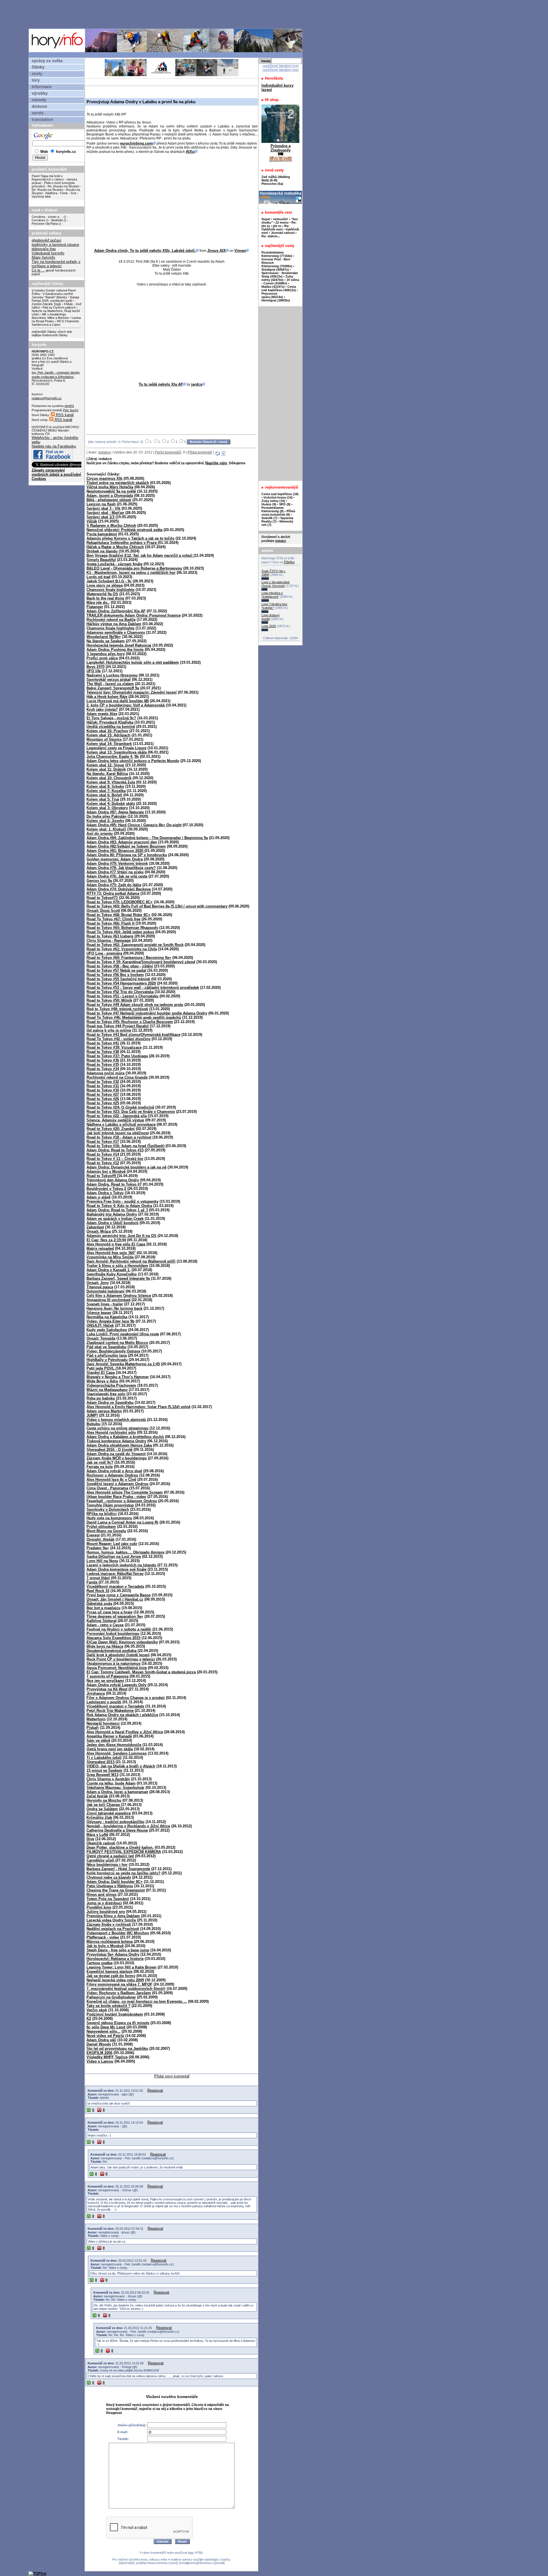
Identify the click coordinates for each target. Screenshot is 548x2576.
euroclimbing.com (136, 143)
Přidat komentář (200, 452)
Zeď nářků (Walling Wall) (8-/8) (276, 179)
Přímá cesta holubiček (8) (278, 513)
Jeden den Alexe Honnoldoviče (114, 1745)
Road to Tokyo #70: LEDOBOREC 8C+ (120, 902)
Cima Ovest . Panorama (107, 1488)
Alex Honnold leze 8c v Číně (111, 1480)
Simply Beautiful (101, 560)
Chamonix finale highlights (110, 590)
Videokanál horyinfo (48, 253)
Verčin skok (97, 2010)
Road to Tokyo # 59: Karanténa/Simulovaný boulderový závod (141, 962)
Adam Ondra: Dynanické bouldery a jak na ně (126, 1167)
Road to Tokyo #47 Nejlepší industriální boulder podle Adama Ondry (147, 1013)
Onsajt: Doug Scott (103, 911)
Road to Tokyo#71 (102, 898)
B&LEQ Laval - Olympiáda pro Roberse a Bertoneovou (134, 568)
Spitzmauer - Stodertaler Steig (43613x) (280, 275)
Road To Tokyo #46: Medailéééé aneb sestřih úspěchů (134, 1017)
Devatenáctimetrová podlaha (111, 1651)
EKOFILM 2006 (99, 2053)
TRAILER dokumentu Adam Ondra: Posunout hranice (134, 615)
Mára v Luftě (97, 1835)
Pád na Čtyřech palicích (59, 307)
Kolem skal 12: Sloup (105, 765)
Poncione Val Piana (45, 224)
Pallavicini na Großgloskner (111, 1997)
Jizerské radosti (283, 233)
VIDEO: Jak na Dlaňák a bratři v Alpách (121, 1766)
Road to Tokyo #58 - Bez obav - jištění (120, 966)
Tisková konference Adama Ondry (116, 1441)
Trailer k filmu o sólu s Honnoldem (117, 1266)
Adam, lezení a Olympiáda (110, 496)
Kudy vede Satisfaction (107, 1330)
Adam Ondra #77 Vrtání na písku (115, 872)
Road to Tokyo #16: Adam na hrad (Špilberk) (125, 1146)
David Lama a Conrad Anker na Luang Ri (122, 1522)
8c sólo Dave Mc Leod (106, 2027)
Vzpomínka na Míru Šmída (110, 1257)
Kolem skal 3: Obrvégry (107, 808)
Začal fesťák (97, 1796)
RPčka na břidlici (102, 1514)
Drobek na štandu (102, 551)
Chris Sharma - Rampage (109, 940)
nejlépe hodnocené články (50, 335)
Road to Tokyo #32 (103, 1082)
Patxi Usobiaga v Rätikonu (110, 1886)
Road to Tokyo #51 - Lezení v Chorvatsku (122, 996)
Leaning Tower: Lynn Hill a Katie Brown (121, 1967)
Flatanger (95, 607)
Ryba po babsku (101, 1398)
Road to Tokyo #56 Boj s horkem (115, 975)
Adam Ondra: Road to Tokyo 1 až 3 (117, 1210)
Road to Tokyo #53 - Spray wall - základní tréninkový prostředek (143, 988)
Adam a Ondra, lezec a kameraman (117, 1792)
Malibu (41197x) (273, 287)
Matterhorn (96, 1719)
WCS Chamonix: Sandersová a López (56, 323)
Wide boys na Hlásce (105, 1646)
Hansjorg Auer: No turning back (114, 1308)
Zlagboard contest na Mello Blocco (117, 1343)
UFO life (94, 671)
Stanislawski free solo (106, 1394)
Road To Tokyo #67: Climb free (113, 919)
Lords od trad (98, 577)
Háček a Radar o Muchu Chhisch (115, 547)
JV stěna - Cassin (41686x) (280, 282)
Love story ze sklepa (105, 585)
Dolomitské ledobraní (105, 1291)
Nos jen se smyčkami (105, 1681)
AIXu (190, 152)
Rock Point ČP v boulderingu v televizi (121, 1659)
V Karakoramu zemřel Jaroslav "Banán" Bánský (52, 295)
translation (42, 120)
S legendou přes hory (106, 654)
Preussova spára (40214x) (272, 295)
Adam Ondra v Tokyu (105, 1193)
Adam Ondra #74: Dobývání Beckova (119, 889)
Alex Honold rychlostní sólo (111, 1432)
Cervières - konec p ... (47, 217)
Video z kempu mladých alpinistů (116, 1420)
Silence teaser (99, 1313)
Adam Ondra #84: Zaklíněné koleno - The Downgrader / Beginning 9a (147, 838)
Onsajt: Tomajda (101, 1338)
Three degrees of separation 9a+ (115, 1616)
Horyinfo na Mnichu (104, 1800)
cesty (37, 74)
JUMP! (92, 1415)
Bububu (93, 1424)
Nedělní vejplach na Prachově (113, 1929)
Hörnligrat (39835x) (276, 300)
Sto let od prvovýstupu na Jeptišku (117, 2049)
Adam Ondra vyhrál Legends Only (116, 1685)
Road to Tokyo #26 (103, 1099)
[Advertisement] (167, 14)
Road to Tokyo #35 (103, 1065)
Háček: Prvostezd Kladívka (110, 722)
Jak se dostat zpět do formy (111, 1976)
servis (38, 113)
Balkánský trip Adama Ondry (112, 1214)
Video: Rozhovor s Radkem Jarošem (119, 1993)
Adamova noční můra (105, 1073)
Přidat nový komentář (172, 2076)
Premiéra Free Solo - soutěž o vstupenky (122, 1201)
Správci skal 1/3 (100, 517)
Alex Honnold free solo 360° (111, 1253)
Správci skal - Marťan (105, 513)
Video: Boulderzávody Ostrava (113, 1351)
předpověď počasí (47, 240)
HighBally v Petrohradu (107, 1360)
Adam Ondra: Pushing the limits (115, 650)
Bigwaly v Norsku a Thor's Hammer (118, 1377)
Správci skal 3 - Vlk (103, 508)
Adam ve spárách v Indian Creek (115, 1219)
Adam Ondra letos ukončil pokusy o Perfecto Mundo (133, 761)
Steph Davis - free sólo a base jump (118, 1950)
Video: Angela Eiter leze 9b (110, 1321)
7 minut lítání (98, 1578)
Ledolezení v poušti (104, 1702)
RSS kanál (64, 415)
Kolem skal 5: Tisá (103, 799)
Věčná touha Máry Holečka (110, 487)
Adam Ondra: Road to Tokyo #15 (115, 1150)
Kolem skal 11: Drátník (106, 769)
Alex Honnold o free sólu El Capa (116, 1244)
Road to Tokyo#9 (102, 1176)
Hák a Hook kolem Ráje (107, 697)
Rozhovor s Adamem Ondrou (112, 1475)
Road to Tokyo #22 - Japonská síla (117, 1116)
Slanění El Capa (101, 1373)
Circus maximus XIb (104, 478)
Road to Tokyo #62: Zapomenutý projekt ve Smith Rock (135, 945)
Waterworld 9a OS (102, 594)
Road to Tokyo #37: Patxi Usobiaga (117, 1056)
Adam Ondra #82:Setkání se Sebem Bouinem (126, 846)
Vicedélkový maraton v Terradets (115, 1586)
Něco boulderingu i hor (107, 1865)
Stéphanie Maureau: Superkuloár (115, 1788)
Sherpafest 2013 (100, 1762)
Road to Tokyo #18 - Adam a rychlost (119, 1137)
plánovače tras (44, 249)
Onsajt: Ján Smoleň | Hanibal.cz (115, 1599)
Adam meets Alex (102, 714)
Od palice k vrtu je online (109, 1030)
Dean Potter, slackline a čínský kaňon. (120, 1847)
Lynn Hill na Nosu (102, 1561)
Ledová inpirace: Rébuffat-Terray (115, 1574)
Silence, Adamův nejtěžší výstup (115, 1120)
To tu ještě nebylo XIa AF (161, 384)
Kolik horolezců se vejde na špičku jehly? (123, 1873)
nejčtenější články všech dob (52, 332)
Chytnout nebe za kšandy (109, 1877)
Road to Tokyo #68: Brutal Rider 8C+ (118, 915)
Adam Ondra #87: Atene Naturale (115, 812)
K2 (89, 2019)
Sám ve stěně (98, 1740)
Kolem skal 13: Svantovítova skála (117, 752)
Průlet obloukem (101, 1527)
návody (39, 100)
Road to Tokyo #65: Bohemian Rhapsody (122, 928)
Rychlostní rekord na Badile (111, 620)
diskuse (39, 106)
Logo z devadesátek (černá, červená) (276, 584)
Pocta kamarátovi (102, 534)
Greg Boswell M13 (102, 1775)
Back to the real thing (105, 598)
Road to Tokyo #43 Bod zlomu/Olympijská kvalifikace (133, 1035)
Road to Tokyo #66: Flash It (110, 923)
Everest (93, 1535)
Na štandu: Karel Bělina (107, 774)
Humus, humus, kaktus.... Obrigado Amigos (125, 1552)
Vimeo (240, 251)
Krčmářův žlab (99, 1817)
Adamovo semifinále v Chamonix (116, 632)
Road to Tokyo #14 (103, 1154)
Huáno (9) (269, 504)
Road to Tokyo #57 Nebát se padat (116, 970)
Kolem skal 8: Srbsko (105, 786)
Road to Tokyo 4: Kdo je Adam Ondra (119, 1206)
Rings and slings (101, 1894)
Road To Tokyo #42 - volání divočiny (118, 1039)
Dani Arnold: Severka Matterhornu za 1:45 (123, 1364)
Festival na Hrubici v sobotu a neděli (119, 1629)
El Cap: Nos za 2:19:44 (106, 1240)
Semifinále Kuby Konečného (112, 1274)
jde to (278, 226)
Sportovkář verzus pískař (109, 680)
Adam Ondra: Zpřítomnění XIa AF (116, 611)
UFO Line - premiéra (104, 953)
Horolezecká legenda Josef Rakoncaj (119, 645)
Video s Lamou (100, 2061)
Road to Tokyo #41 (103, 1043)
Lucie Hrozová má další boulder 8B (118, 701)
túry (36, 80)
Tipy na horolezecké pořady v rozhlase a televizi (56, 264)
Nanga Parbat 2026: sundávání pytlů (55, 299)
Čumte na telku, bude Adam (111, 1783)
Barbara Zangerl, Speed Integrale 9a (118, 1278)
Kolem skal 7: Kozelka (106, 791)
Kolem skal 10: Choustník (109, 778)
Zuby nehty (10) (273, 501)
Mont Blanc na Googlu (106, 1531)
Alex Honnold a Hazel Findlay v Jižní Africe (125, 1732)
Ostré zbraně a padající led (110, 1856)
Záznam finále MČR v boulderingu (117, 1458)
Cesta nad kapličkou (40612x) (279, 288)
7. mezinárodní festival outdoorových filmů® (126, 1989)
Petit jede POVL (101, 1368)
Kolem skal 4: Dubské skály (111, 804)
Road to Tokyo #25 (103, 1103)
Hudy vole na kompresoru (109, 1518)
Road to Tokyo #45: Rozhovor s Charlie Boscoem (130, 1022)
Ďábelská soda (99, 1604)
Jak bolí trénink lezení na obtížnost (118, 1133)
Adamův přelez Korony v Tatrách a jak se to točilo (130, 538)
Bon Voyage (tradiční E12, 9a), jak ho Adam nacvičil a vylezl (140, 555)
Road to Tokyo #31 (103, 1086)
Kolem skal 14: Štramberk (109, 744)
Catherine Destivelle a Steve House (117, 1830)
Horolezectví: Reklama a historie (115, 1959)
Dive (90, 1839)
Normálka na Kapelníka (107, 1317)
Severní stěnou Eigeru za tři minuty (118, 2023)
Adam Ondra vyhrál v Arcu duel (114, 1471)
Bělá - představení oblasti (109, 500)
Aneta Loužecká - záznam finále (114, 564)
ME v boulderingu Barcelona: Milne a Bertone (50, 316)
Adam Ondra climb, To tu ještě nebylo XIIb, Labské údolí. (145, 251)
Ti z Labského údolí (104, 1758)
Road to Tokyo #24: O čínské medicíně (120, 1107)
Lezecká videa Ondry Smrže (111, 1920)
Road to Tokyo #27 (103, 1094)
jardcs (197, 384)
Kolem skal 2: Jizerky (105, 821)
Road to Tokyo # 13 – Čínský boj (115, 1159)
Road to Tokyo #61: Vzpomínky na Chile (122, 949)
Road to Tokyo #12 (103, 1163)
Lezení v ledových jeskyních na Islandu (121, 1565)
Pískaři (93, 1728)
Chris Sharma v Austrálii (108, 1779)
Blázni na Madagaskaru (107, 1390)
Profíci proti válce (102, 658)
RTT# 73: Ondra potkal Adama (113, 893)
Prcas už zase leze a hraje (109, 1612)
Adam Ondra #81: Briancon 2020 (115, 851)
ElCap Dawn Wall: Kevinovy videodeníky (122, 1642)
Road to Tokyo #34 (103, 1069)
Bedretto (57, 220)
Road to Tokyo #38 (103, 1052)
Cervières (39, 220)
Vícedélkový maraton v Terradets (115, 1706)
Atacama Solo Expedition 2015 (113, 1638)
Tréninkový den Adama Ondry (113, 1180)
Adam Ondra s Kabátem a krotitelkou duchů (125, 1437)
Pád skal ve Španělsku (106, 1347)
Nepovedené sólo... (103, 2031)
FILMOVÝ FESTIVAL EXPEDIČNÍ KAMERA (124, 1852)
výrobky (40, 93)
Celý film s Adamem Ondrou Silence (119, 1296)
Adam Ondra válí (101, 2040)
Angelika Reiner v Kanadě (109, 1736)
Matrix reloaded (100, 1248)
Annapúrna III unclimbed (108, 1300)
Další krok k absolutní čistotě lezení (118, 1655)
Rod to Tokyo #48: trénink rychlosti (117, 1009)
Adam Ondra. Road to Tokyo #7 (114, 1184)
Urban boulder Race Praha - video (116, 1497)
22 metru (282, 222)
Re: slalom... (271, 236)
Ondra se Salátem (102, 1809)
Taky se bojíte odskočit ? (108, 2006)
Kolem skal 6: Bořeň (104, 795)
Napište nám (216, 463)
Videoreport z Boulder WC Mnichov (118, 1933)
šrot (73, 193)
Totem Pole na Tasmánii (108, 1899)
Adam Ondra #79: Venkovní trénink (117, 863)
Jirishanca (96, 1693)
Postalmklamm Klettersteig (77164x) (277, 254)
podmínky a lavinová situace (55, 245)
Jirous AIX (216, 251)
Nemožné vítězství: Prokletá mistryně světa (124, 530)
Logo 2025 (269, 626)
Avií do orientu (100, 834)
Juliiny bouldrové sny (106, 1912)
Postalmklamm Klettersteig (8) (273, 509)
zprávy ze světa (47, 61)
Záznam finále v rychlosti (109, 1924)
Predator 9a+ (98, 1548)
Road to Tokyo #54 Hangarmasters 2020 (121, 983)
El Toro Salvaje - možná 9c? (111, 718)
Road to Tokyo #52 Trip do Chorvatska (120, 992)
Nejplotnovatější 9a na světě (111, 491)
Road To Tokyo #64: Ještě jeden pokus (120, 932)
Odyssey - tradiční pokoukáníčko (115, 1822)
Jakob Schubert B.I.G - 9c (109, 581)
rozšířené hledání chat (281, 70)
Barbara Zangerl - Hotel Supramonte (118, 1869)
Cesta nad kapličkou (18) (280, 494)
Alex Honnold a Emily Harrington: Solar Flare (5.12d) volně (138, 1407)
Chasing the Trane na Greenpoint (116, 1890)
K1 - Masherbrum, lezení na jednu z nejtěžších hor (131, 573)
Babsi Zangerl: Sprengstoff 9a (113, 688)
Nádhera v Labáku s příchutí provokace (121, 1124)
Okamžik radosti (101, 1843)
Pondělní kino (99, 1907)
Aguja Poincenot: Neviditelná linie (117, 1668)
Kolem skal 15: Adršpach (108, 735)
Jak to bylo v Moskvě (105, 1946)
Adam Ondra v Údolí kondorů (112, 1223)
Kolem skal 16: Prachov (107, 731)
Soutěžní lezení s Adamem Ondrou (117, 1484)
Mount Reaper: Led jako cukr (112, 1544)
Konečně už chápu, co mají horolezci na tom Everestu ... (137, 2001)
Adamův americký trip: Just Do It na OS (121, 1236)
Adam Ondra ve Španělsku (110, 1403)
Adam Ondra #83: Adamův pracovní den (122, 842)
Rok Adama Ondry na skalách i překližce (122, 1715)
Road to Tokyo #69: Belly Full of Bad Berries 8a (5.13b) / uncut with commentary (157, 906)
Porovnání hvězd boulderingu (113, 1634)
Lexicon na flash (101, 504)
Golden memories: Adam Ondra (115, 859)
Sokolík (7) (269, 518)
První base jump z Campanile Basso (119, 1595)
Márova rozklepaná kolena (110, 1942)
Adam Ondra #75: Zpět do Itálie (114, 885)
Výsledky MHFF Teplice (107, 2057)
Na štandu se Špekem (106, 641)
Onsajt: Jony (98, 1283)
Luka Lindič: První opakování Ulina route (123, 1334)
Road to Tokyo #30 (103, 1090)
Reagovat (155, 2090)
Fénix (65, 193)
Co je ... (38, 270)
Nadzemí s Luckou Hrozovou (112, 675)
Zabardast (95, 1227)
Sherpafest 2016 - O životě (109, 1450)
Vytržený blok (41, 197)
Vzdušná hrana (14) (278, 497)
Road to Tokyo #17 (103, 1142)
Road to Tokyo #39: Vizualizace (114, 1047)
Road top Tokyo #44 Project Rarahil (118, 1026)
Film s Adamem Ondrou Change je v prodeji (126, 1698)
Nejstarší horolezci (103, 1723)
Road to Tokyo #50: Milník (109, 1000)
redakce (104, 452)
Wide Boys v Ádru (102, 1381)
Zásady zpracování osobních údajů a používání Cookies (56, 474)
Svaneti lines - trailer (105, 1304)
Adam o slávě (98, 1197)
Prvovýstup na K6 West (107, 1689)
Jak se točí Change (104, 1805)
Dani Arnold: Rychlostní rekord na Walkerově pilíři (131, 1261)
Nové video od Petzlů (105, 2036)
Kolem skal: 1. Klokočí (106, 829)
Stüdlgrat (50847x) (275, 270)
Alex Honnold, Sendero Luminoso (117, 1753)
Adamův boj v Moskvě (106, 1171)
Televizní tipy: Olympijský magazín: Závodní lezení (132, 692)
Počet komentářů (168, 452)
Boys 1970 (95, 667)
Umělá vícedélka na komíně (111, 727)
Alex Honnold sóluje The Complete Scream (125, 1492)
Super (266, 219)
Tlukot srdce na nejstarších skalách (118, 483)
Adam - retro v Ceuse (105, 1625)
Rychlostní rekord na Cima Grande (117, 1077)
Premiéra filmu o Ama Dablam (113, 1916)
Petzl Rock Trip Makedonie (110, 1711)
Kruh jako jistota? (102, 709)
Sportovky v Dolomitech (108, 1509)
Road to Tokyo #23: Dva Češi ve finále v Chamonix (131, 1112)
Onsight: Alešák (100, 1539)
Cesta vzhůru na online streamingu (117, 1428)
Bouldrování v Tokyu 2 (106, 1189)
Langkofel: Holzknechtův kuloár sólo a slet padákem (133, 662)
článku (289, 562)
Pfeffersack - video (103, 1937)
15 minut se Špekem (104, 1770)
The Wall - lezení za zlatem (110, 684)
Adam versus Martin (104, 1411)
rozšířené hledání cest (281, 66)
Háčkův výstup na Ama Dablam (114, 624)
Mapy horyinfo (43, 257)
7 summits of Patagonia (107, 1676)
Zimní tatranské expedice (109, 1813)
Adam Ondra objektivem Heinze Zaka (119, 1445)
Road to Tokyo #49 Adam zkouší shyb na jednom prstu (135, 1005)
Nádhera (51, 193)
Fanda (92, 1582)
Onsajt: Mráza (99, 1231)
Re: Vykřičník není (275, 228)
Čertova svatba (99, 1963)
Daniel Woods (99, 2044)
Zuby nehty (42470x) (277, 278)
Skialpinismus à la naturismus (113, 1663)
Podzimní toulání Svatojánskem (115, 2014)
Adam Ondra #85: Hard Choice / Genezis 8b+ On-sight (134, 825)
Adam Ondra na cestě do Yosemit (116, 1454)
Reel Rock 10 (98, 1591)
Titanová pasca (100, 1287)
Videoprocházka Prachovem (111, 1385)
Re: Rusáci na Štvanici (63, 186)
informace (42, 87)
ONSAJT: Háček (100, 1326)
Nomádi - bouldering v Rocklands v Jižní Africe (128, 1826)
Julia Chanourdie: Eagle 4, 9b (113, 757)
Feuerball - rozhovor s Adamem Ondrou (122, 1501)
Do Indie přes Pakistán (106, 816)
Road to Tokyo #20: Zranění (111, 1129)
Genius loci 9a (99, 881)
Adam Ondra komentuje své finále (116, 1569)
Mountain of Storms (104, 739)
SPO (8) (285, 504)
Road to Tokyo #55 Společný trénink (118, 979)
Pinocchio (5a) (272, 184)
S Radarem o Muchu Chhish (111, 525)
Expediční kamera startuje (109, 1972)
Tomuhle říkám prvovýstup (110, 1505)
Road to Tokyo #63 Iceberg (110, 936)
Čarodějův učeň (101, 1860)
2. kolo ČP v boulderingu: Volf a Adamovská (126, 705)
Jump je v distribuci (104, 1903)
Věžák (92, 521)
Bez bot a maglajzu (103, 1608)
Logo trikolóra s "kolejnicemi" (272, 595)
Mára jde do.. (98, 603)
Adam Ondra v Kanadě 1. (108, 1270)
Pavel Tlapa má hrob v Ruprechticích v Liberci (48, 178)
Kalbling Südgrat (101, 1621)
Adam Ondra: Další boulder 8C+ (115, 1882)
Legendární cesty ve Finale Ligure (116, 748)
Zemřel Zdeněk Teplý (46, 304)
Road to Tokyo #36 (103, 1060)
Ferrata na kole (100, 1467)
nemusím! (281, 219)
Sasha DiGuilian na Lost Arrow (114, 1557)
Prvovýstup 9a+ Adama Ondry (113, 1954)
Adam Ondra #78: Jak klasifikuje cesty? (121, 868)
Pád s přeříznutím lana (107, 1355)
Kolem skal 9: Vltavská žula (111, 782)
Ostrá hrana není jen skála (110, 1749)
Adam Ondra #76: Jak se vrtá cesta (117, 876)
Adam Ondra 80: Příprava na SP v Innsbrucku (127, 855)
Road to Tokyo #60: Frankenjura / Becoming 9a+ (129, 958)
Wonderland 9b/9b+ (104, 637)
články (38, 67)
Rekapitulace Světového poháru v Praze (122, 543)
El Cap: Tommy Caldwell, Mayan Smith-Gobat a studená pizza (141, 1672)
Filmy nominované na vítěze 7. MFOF (119, 1984)
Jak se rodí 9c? (100, 1462)
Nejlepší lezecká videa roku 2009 (115, 1980)
